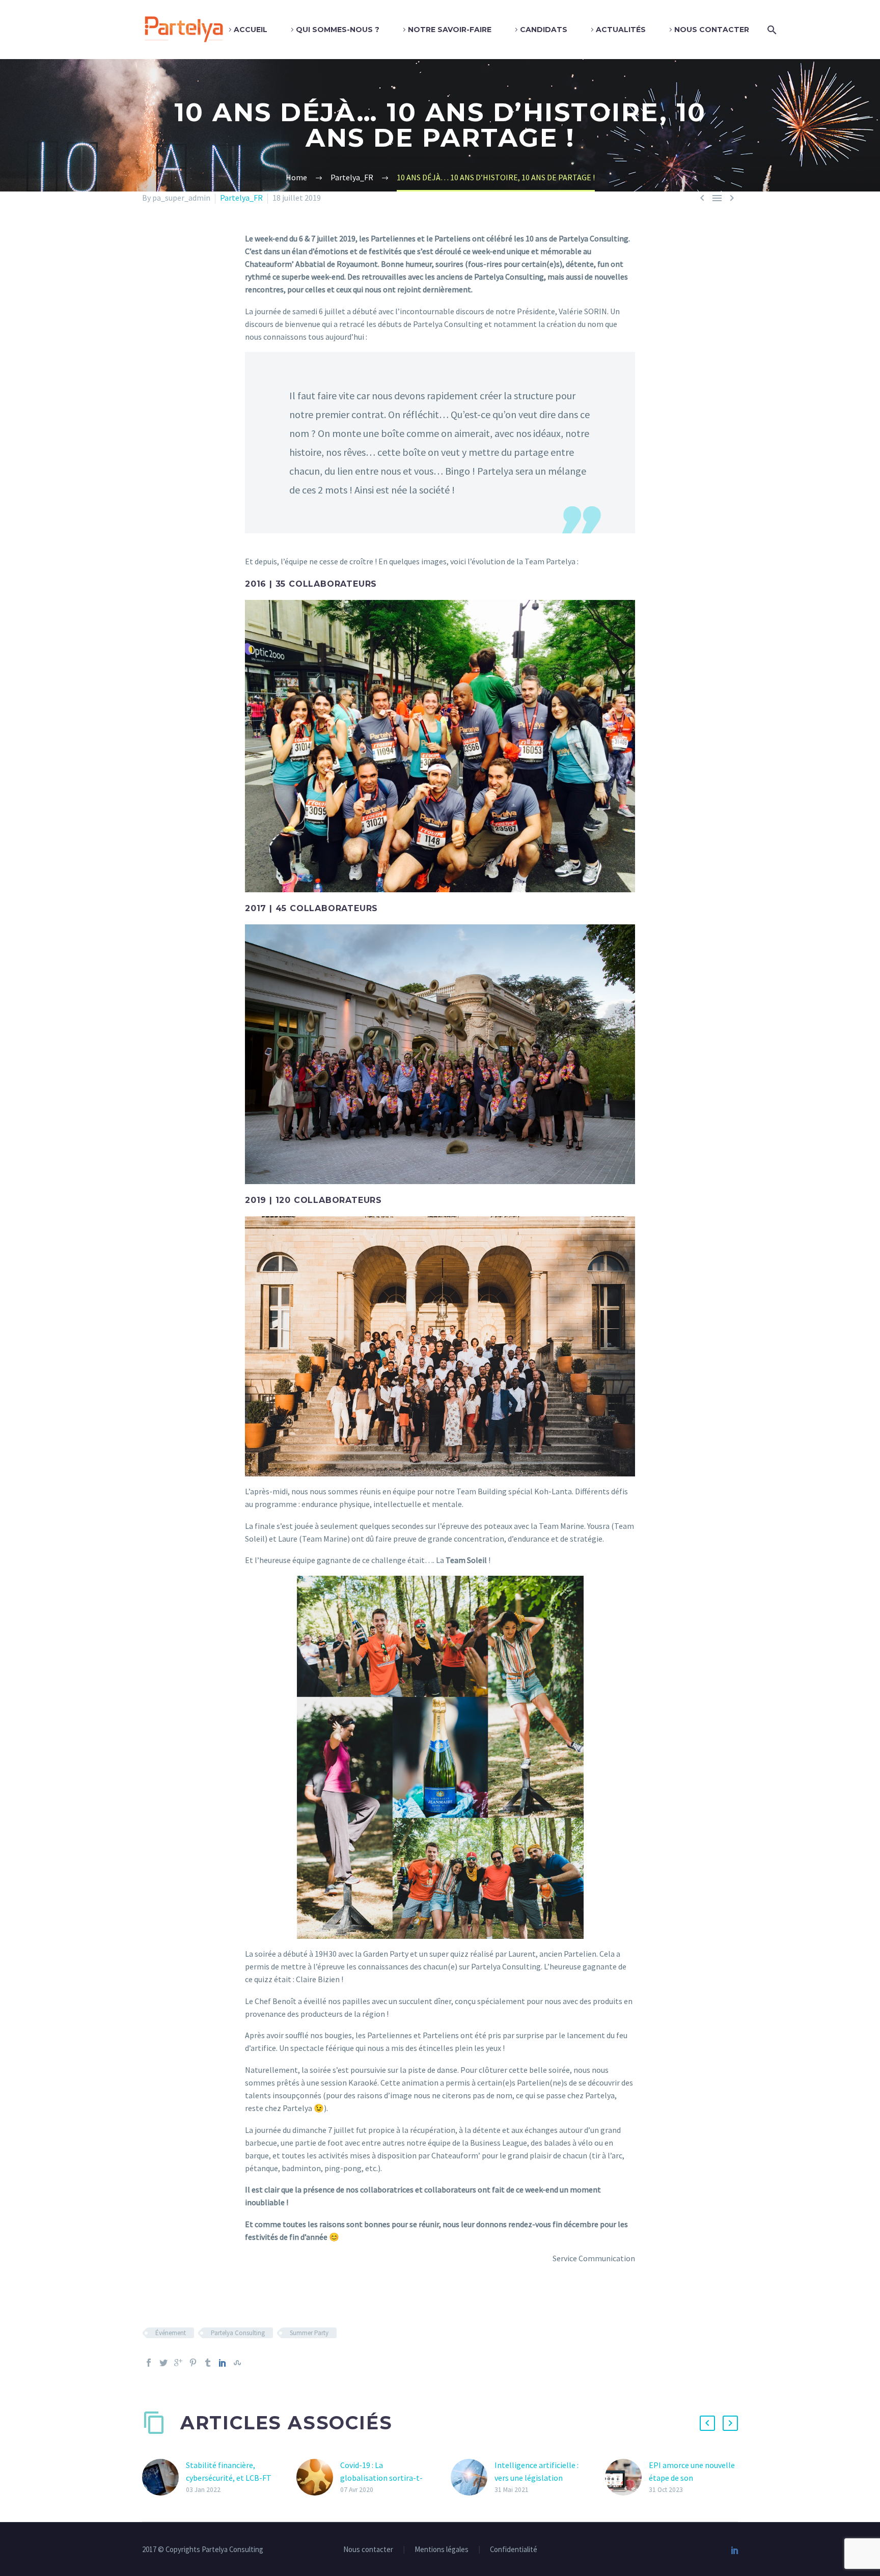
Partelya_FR (241, 198)
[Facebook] (149, 2363)
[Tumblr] (208, 2363)
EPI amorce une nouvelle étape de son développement (692, 2478)
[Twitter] (163, 2363)
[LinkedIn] (223, 2363)
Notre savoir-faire (450, 30)
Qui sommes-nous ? (338, 30)
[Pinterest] (193, 2363)
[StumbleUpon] (237, 2363)
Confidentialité (514, 2550)
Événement (171, 2333)
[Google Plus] (178, 2363)
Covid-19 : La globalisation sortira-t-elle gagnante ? (381, 2478)
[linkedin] (735, 2550)
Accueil (251, 30)
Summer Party (309, 2333)
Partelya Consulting (238, 2333)
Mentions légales (442, 2550)
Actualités (621, 30)
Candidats (544, 30)
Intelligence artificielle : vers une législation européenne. (537, 2478)
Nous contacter (712, 30)
